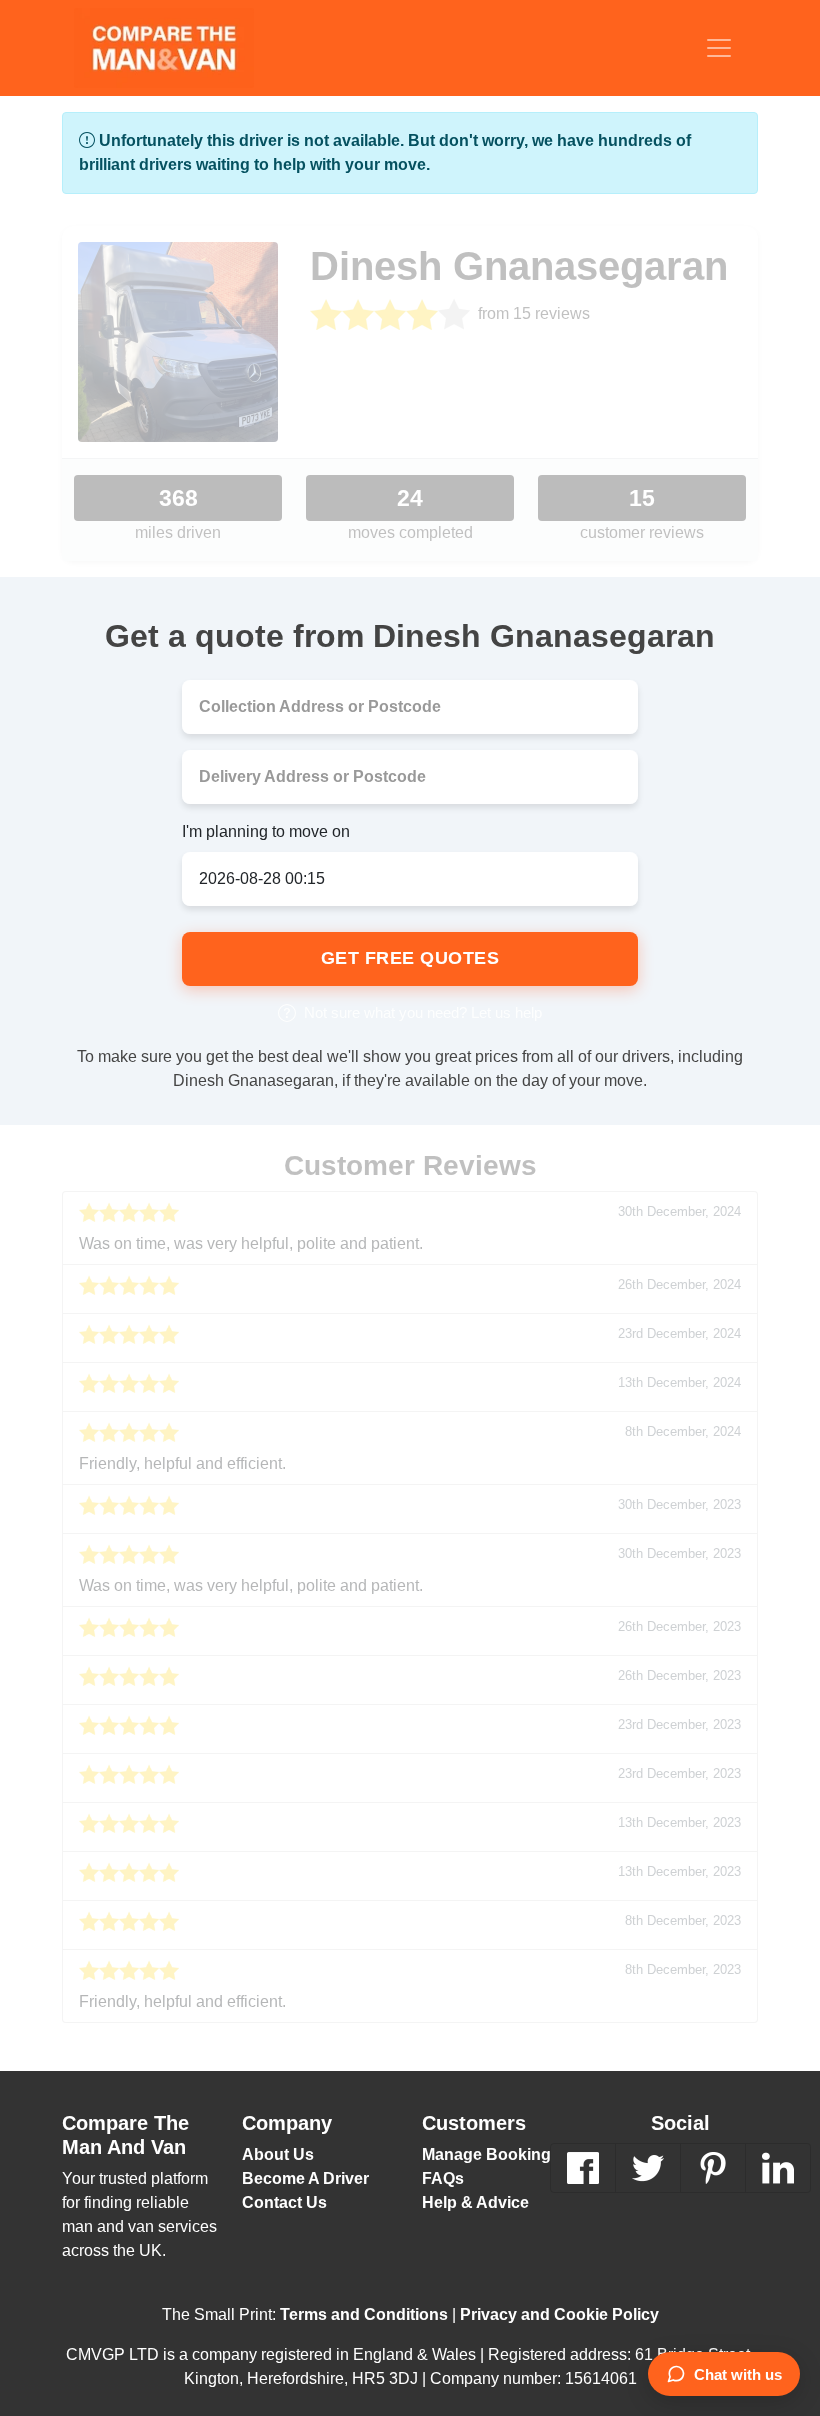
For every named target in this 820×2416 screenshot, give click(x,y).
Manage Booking (481, 2153)
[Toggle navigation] (719, 48)
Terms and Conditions (367, 2313)
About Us (275, 2153)
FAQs (441, 2177)
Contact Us (281, 2201)
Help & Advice (472, 2201)
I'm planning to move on (264, 831)
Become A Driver (303, 2177)
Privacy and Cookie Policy (547, 2313)
